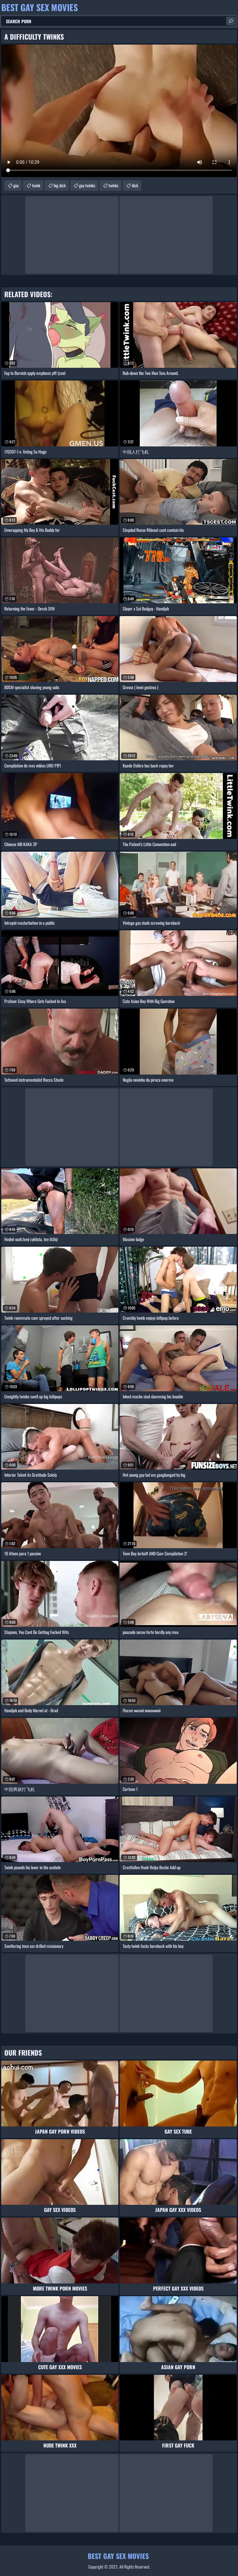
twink (36, 185)
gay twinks (87, 185)
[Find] (231, 21)
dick (135, 185)
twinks (113, 185)
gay (16, 185)
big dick (60, 185)
